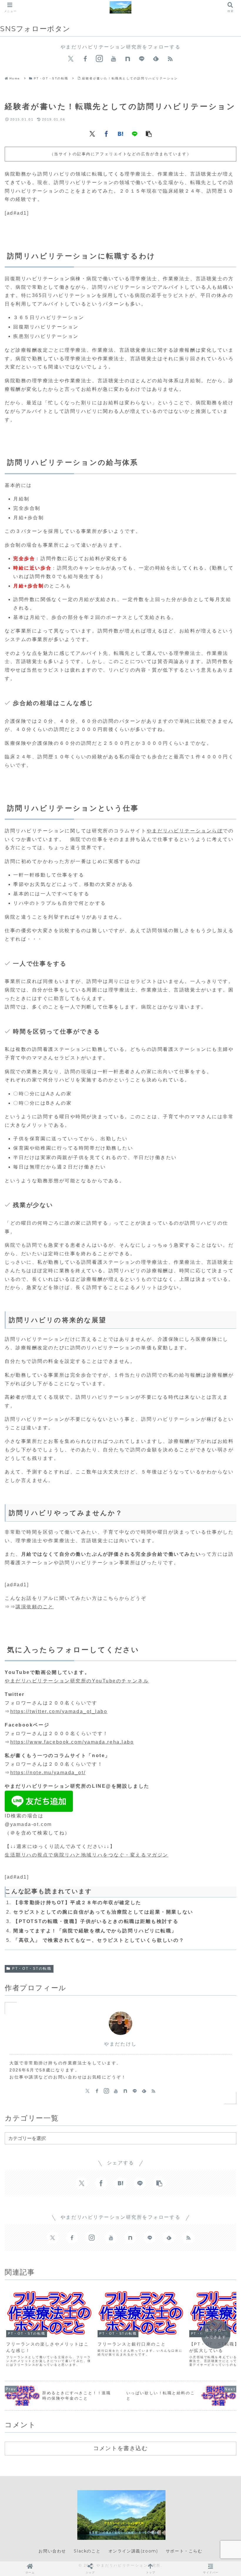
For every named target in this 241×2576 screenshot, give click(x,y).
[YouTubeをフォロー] (113, 59)
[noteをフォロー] (128, 59)
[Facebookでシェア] (106, 133)
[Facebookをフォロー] (85, 59)
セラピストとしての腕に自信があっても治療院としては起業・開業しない (103, 1912)
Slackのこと (87, 2551)
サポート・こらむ (184, 2551)
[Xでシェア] (92, 133)
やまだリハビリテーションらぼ (185, 831)
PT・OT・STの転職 (32, 1969)
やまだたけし (120, 2044)
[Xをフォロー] (71, 59)
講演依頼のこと (35, 1607)
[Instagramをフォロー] (99, 59)
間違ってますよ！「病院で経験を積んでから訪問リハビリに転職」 (95, 1931)
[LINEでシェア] (135, 133)
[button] (149, 133)
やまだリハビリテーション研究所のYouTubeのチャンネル (77, 1681)
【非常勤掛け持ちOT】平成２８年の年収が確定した (77, 1903)
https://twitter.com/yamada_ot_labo (59, 1711)
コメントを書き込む (120, 2448)
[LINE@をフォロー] (142, 59)
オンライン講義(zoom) (133, 2551)
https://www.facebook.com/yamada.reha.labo (72, 1742)
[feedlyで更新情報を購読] (156, 59)
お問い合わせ (52, 2551)
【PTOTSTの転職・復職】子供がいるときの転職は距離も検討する (96, 1921)
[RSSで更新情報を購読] (170, 59)
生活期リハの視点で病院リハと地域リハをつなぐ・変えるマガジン (87, 1855)
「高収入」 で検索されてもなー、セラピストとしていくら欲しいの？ (99, 1940)
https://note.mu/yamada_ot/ (48, 1773)
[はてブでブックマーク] (120, 133)
